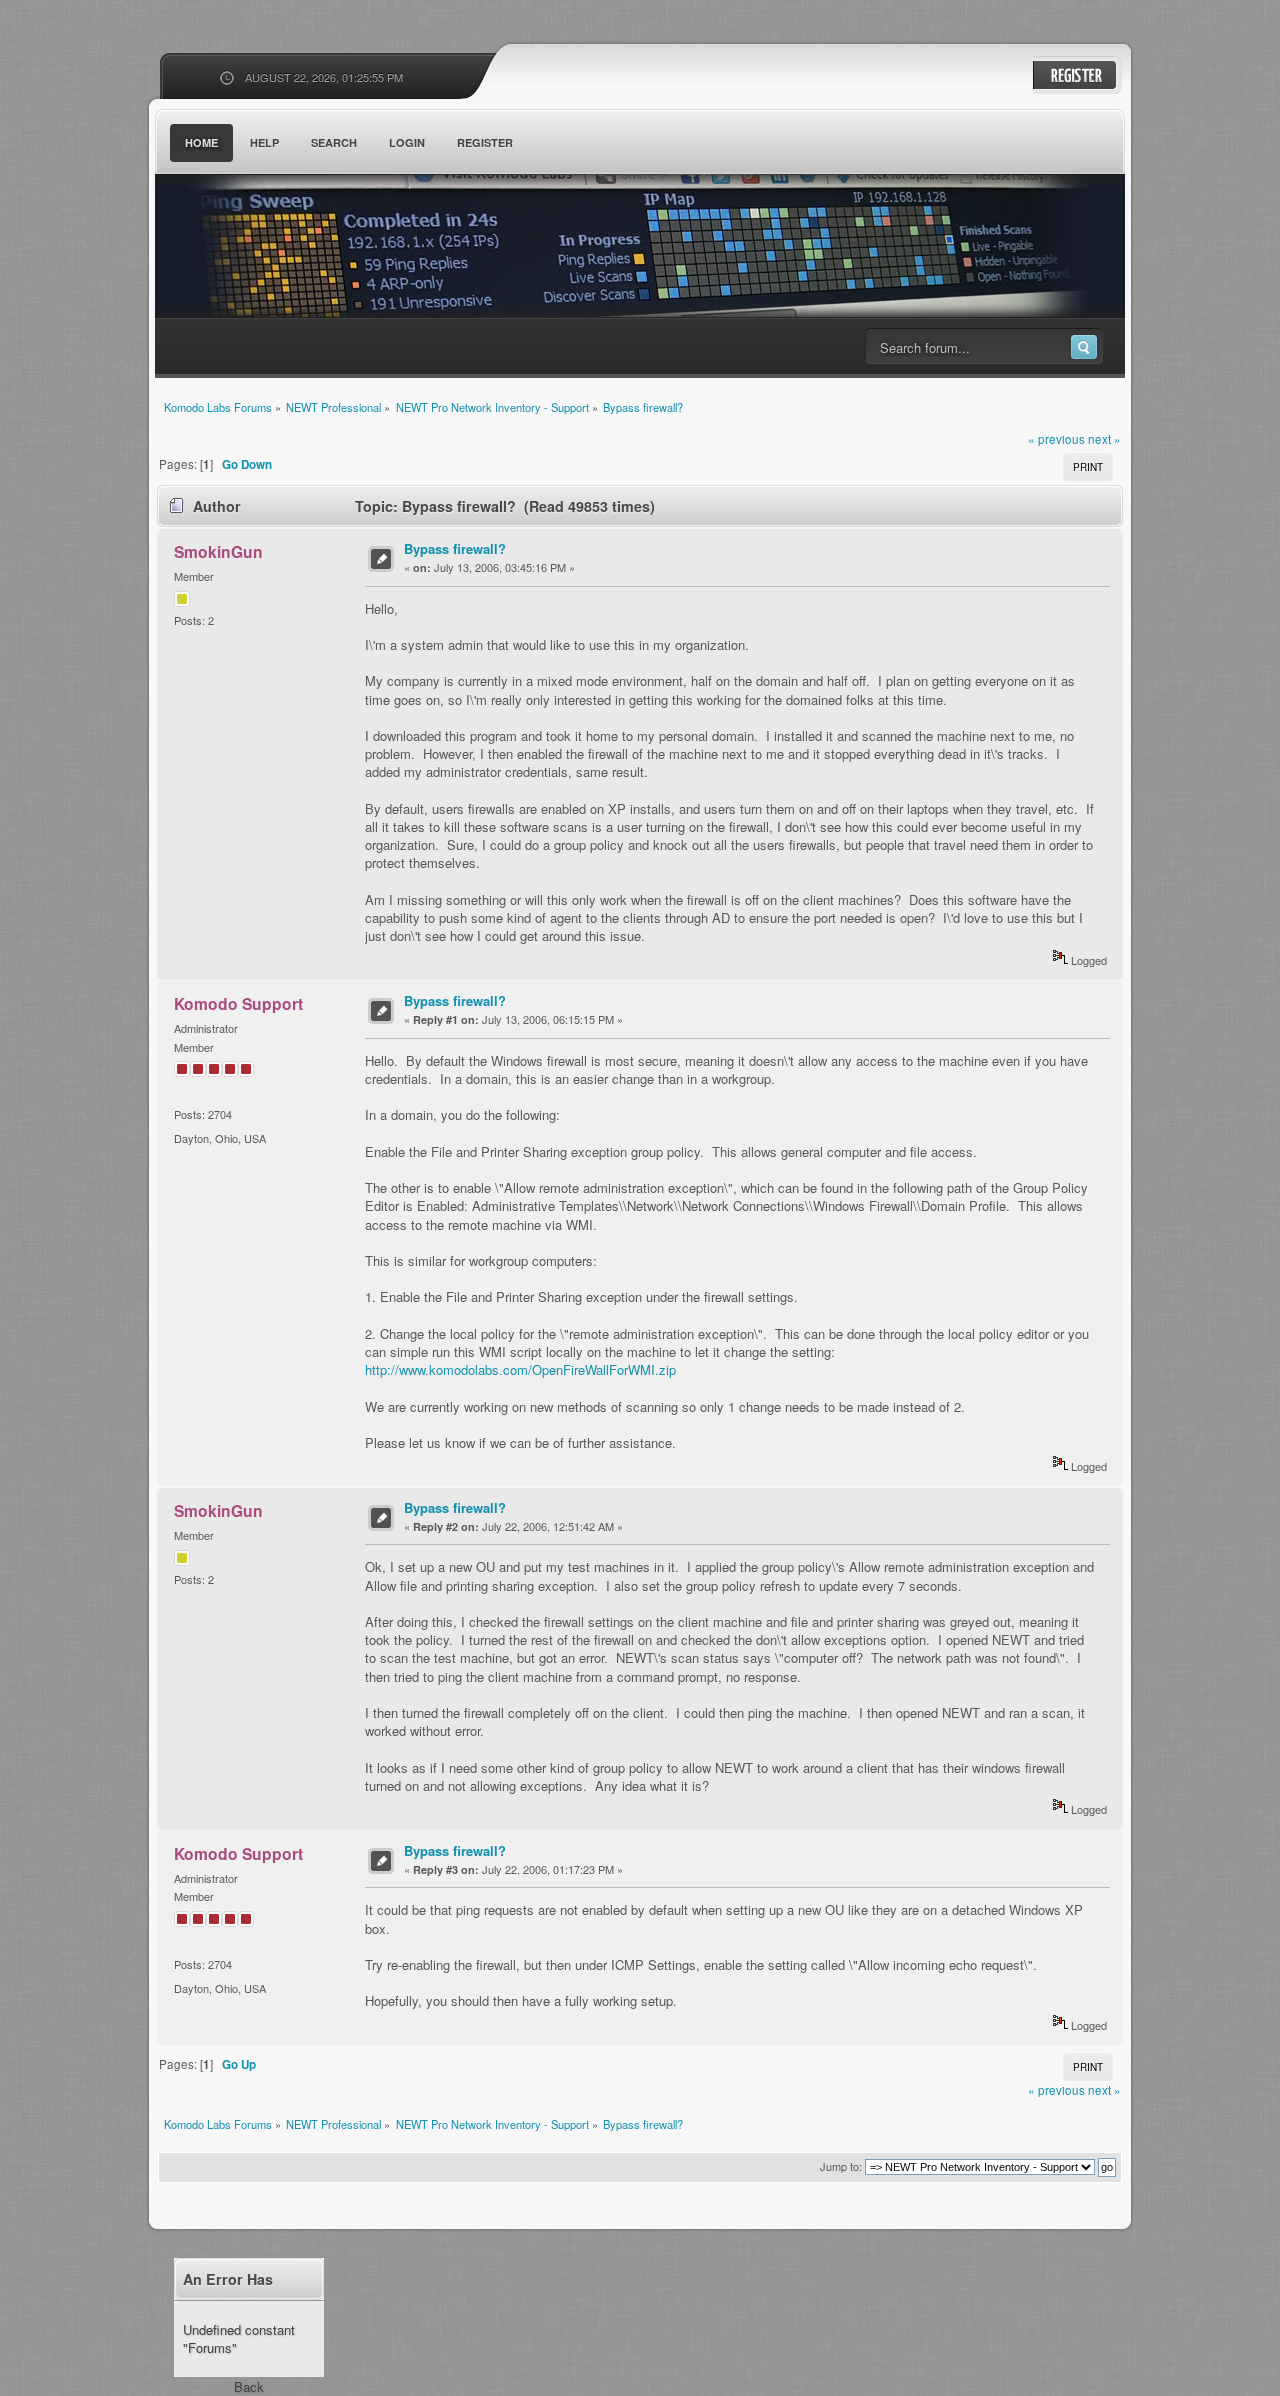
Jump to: (841, 2166)
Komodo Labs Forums (350, 249)
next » (1104, 439)
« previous (1056, 439)
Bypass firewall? (455, 548)
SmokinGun (218, 551)
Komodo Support (238, 1003)
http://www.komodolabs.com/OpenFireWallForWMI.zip (520, 1369)
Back (249, 2386)
